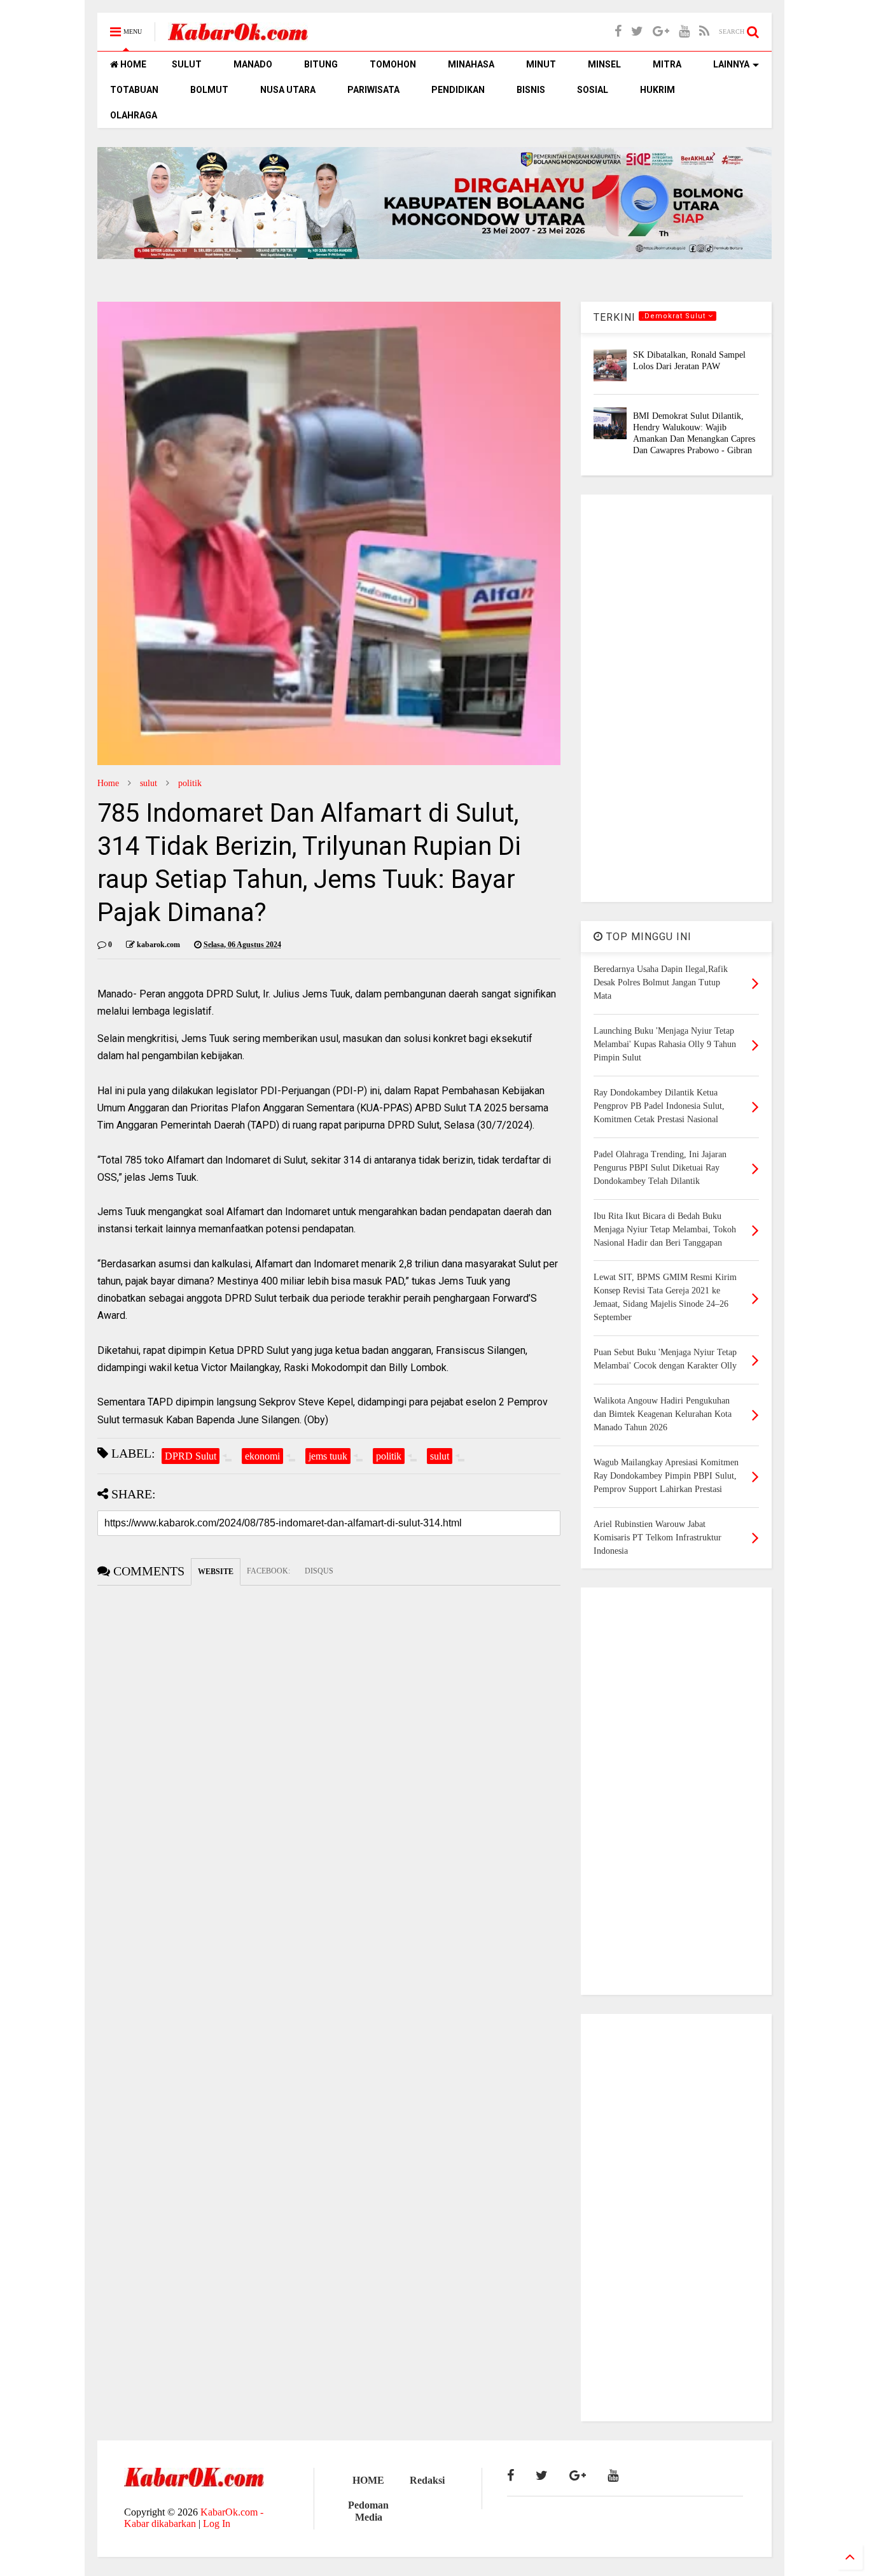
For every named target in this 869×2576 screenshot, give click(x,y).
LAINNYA (731, 64)
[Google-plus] (661, 32)
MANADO (253, 64)
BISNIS (531, 90)
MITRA (667, 64)
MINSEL (604, 64)
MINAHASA (471, 64)
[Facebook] (618, 32)
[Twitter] (637, 32)
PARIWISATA (373, 90)
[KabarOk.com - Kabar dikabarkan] (238, 36)
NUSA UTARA (288, 90)
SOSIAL (593, 90)
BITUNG (321, 64)
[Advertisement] (676, 698)
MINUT (541, 64)
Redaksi (427, 2480)
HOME (132, 64)
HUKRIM (657, 90)
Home (108, 783)
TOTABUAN (134, 90)
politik (190, 783)
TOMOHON (393, 64)
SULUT (187, 64)
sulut (149, 783)
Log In (217, 2523)
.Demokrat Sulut (675, 316)
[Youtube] (684, 32)
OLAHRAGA (134, 115)
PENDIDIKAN (458, 90)
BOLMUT (209, 90)
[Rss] (704, 32)
